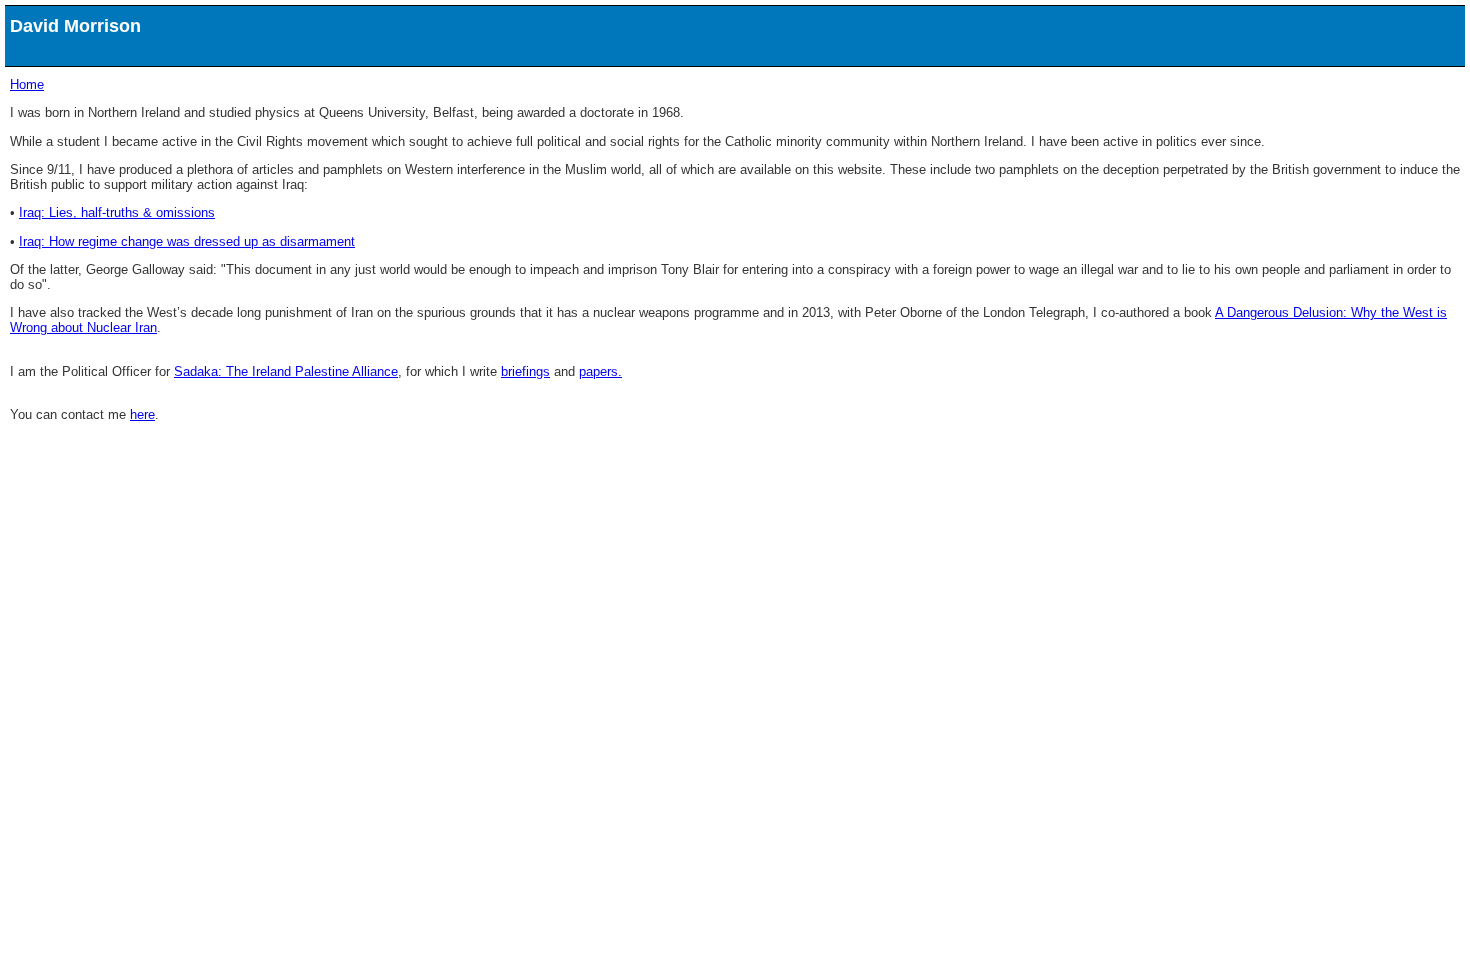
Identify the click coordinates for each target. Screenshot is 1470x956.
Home (27, 84)
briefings (525, 371)
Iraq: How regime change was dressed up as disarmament (187, 241)
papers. (600, 371)
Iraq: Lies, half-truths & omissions (117, 212)
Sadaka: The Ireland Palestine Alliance (286, 371)
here (142, 414)
